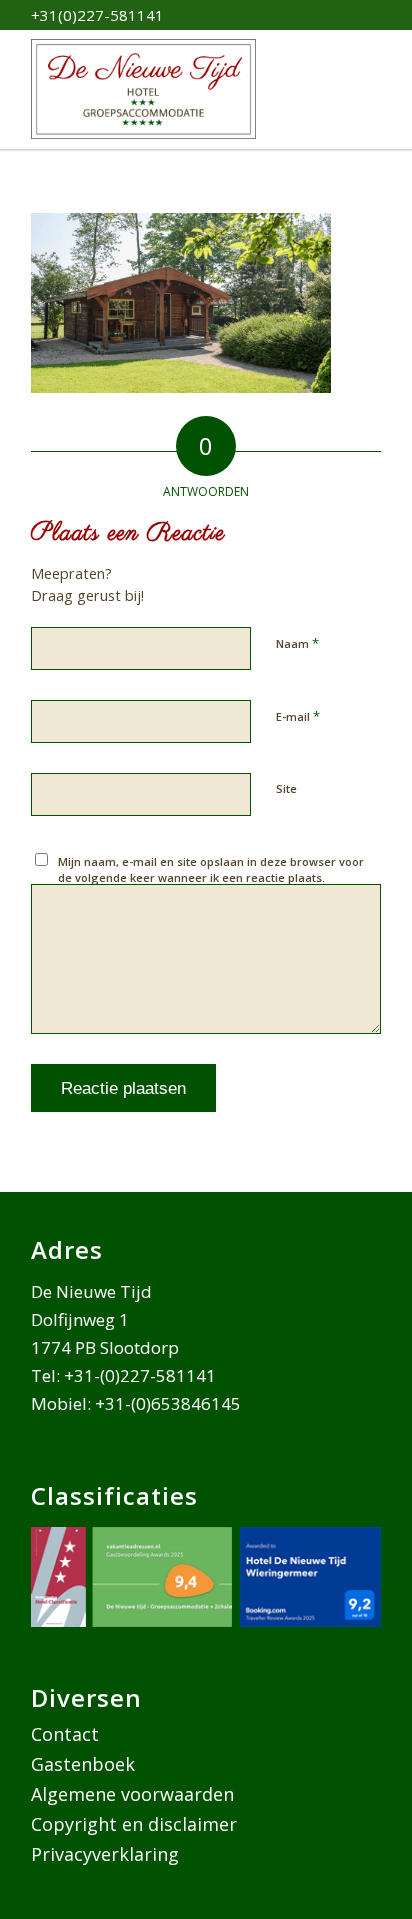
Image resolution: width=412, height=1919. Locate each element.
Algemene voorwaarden (132, 1794)
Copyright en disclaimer (134, 1824)
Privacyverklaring (105, 1854)
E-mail (298, 716)
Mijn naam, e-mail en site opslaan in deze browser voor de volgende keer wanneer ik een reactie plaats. (211, 870)
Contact (65, 1734)
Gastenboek (83, 1764)
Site (286, 788)
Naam (297, 643)
